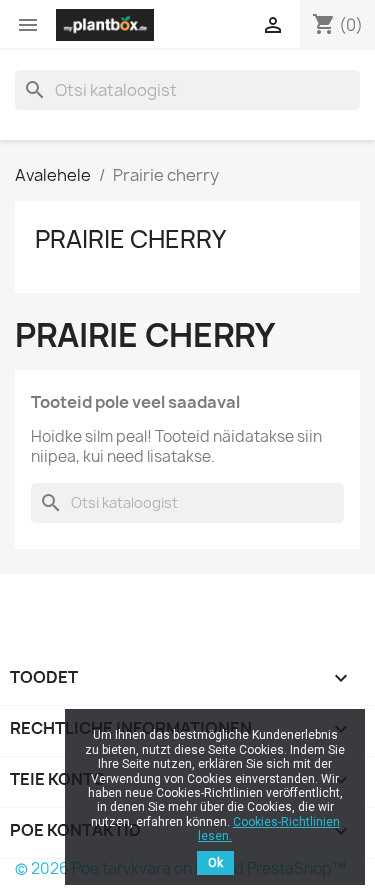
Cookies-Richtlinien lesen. (269, 829)
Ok (215, 863)
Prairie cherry (130, 239)
